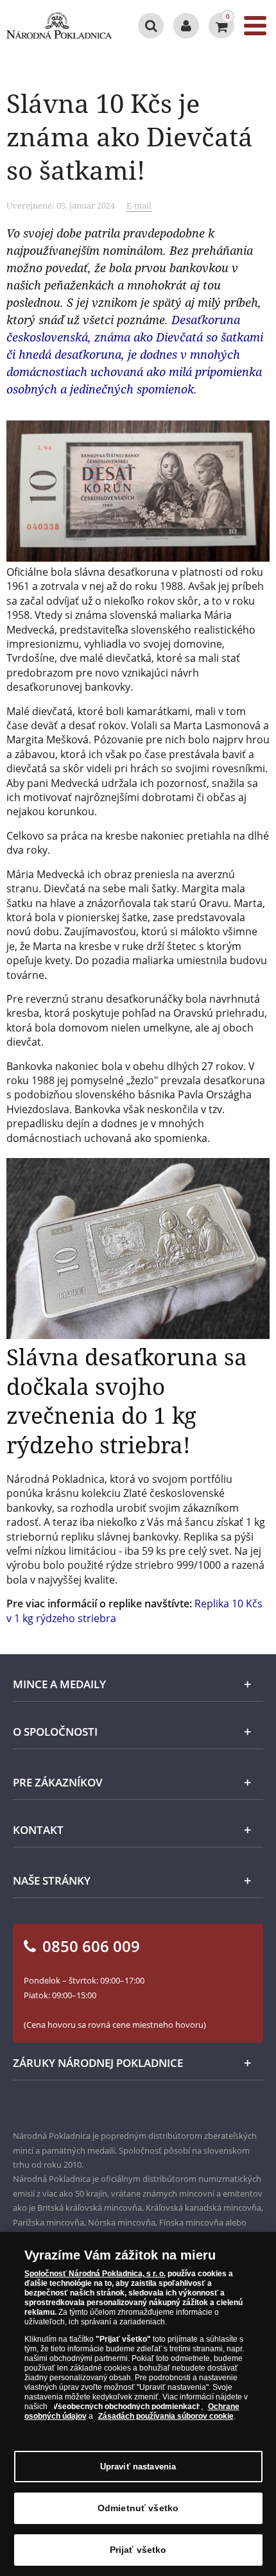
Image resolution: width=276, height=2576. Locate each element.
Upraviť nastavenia (138, 2467)
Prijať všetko (138, 2550)
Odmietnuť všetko (138, 2508)
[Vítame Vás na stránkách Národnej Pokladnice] (186, 26)
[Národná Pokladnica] (59, 26)
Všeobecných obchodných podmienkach (127, 2407)
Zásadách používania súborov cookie (166, 2416)
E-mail (139, 205)
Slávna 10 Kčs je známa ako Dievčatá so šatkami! (130, 136)
